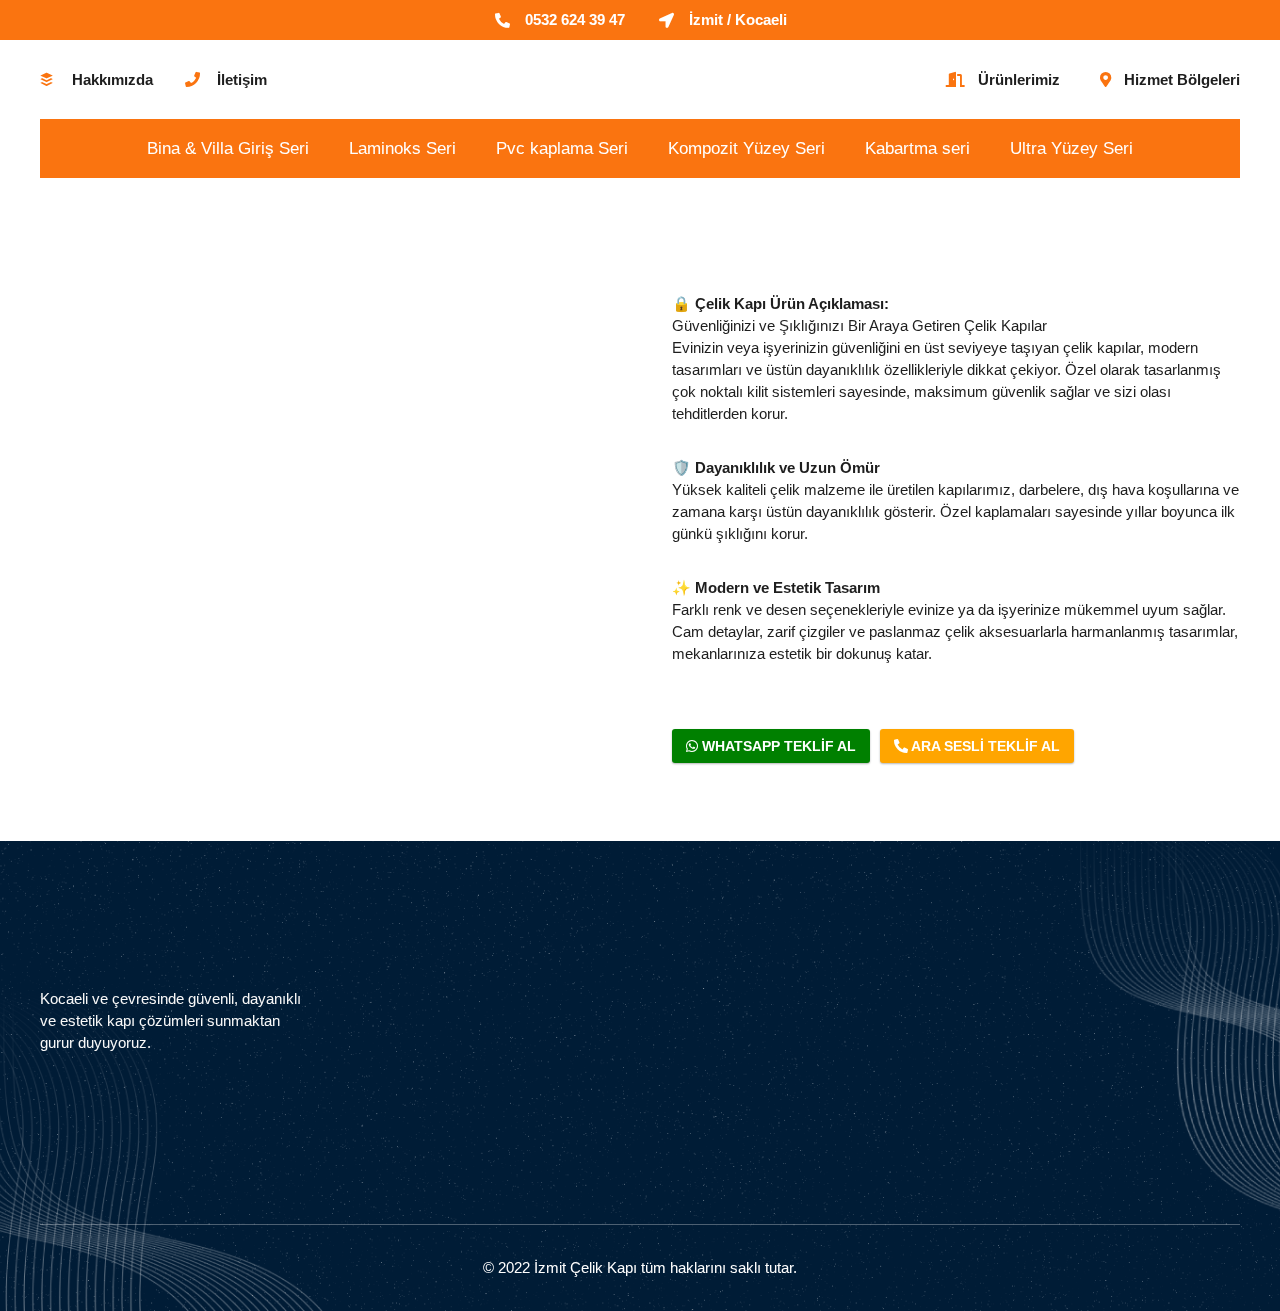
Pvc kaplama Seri (562, 148)
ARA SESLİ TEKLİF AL (984, 746)
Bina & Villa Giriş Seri (228, 148)
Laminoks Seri (402, 148)
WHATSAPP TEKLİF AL (777, 746)
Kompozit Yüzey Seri (746, 148)
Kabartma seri (917, 148)
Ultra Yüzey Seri (1071, 148)
